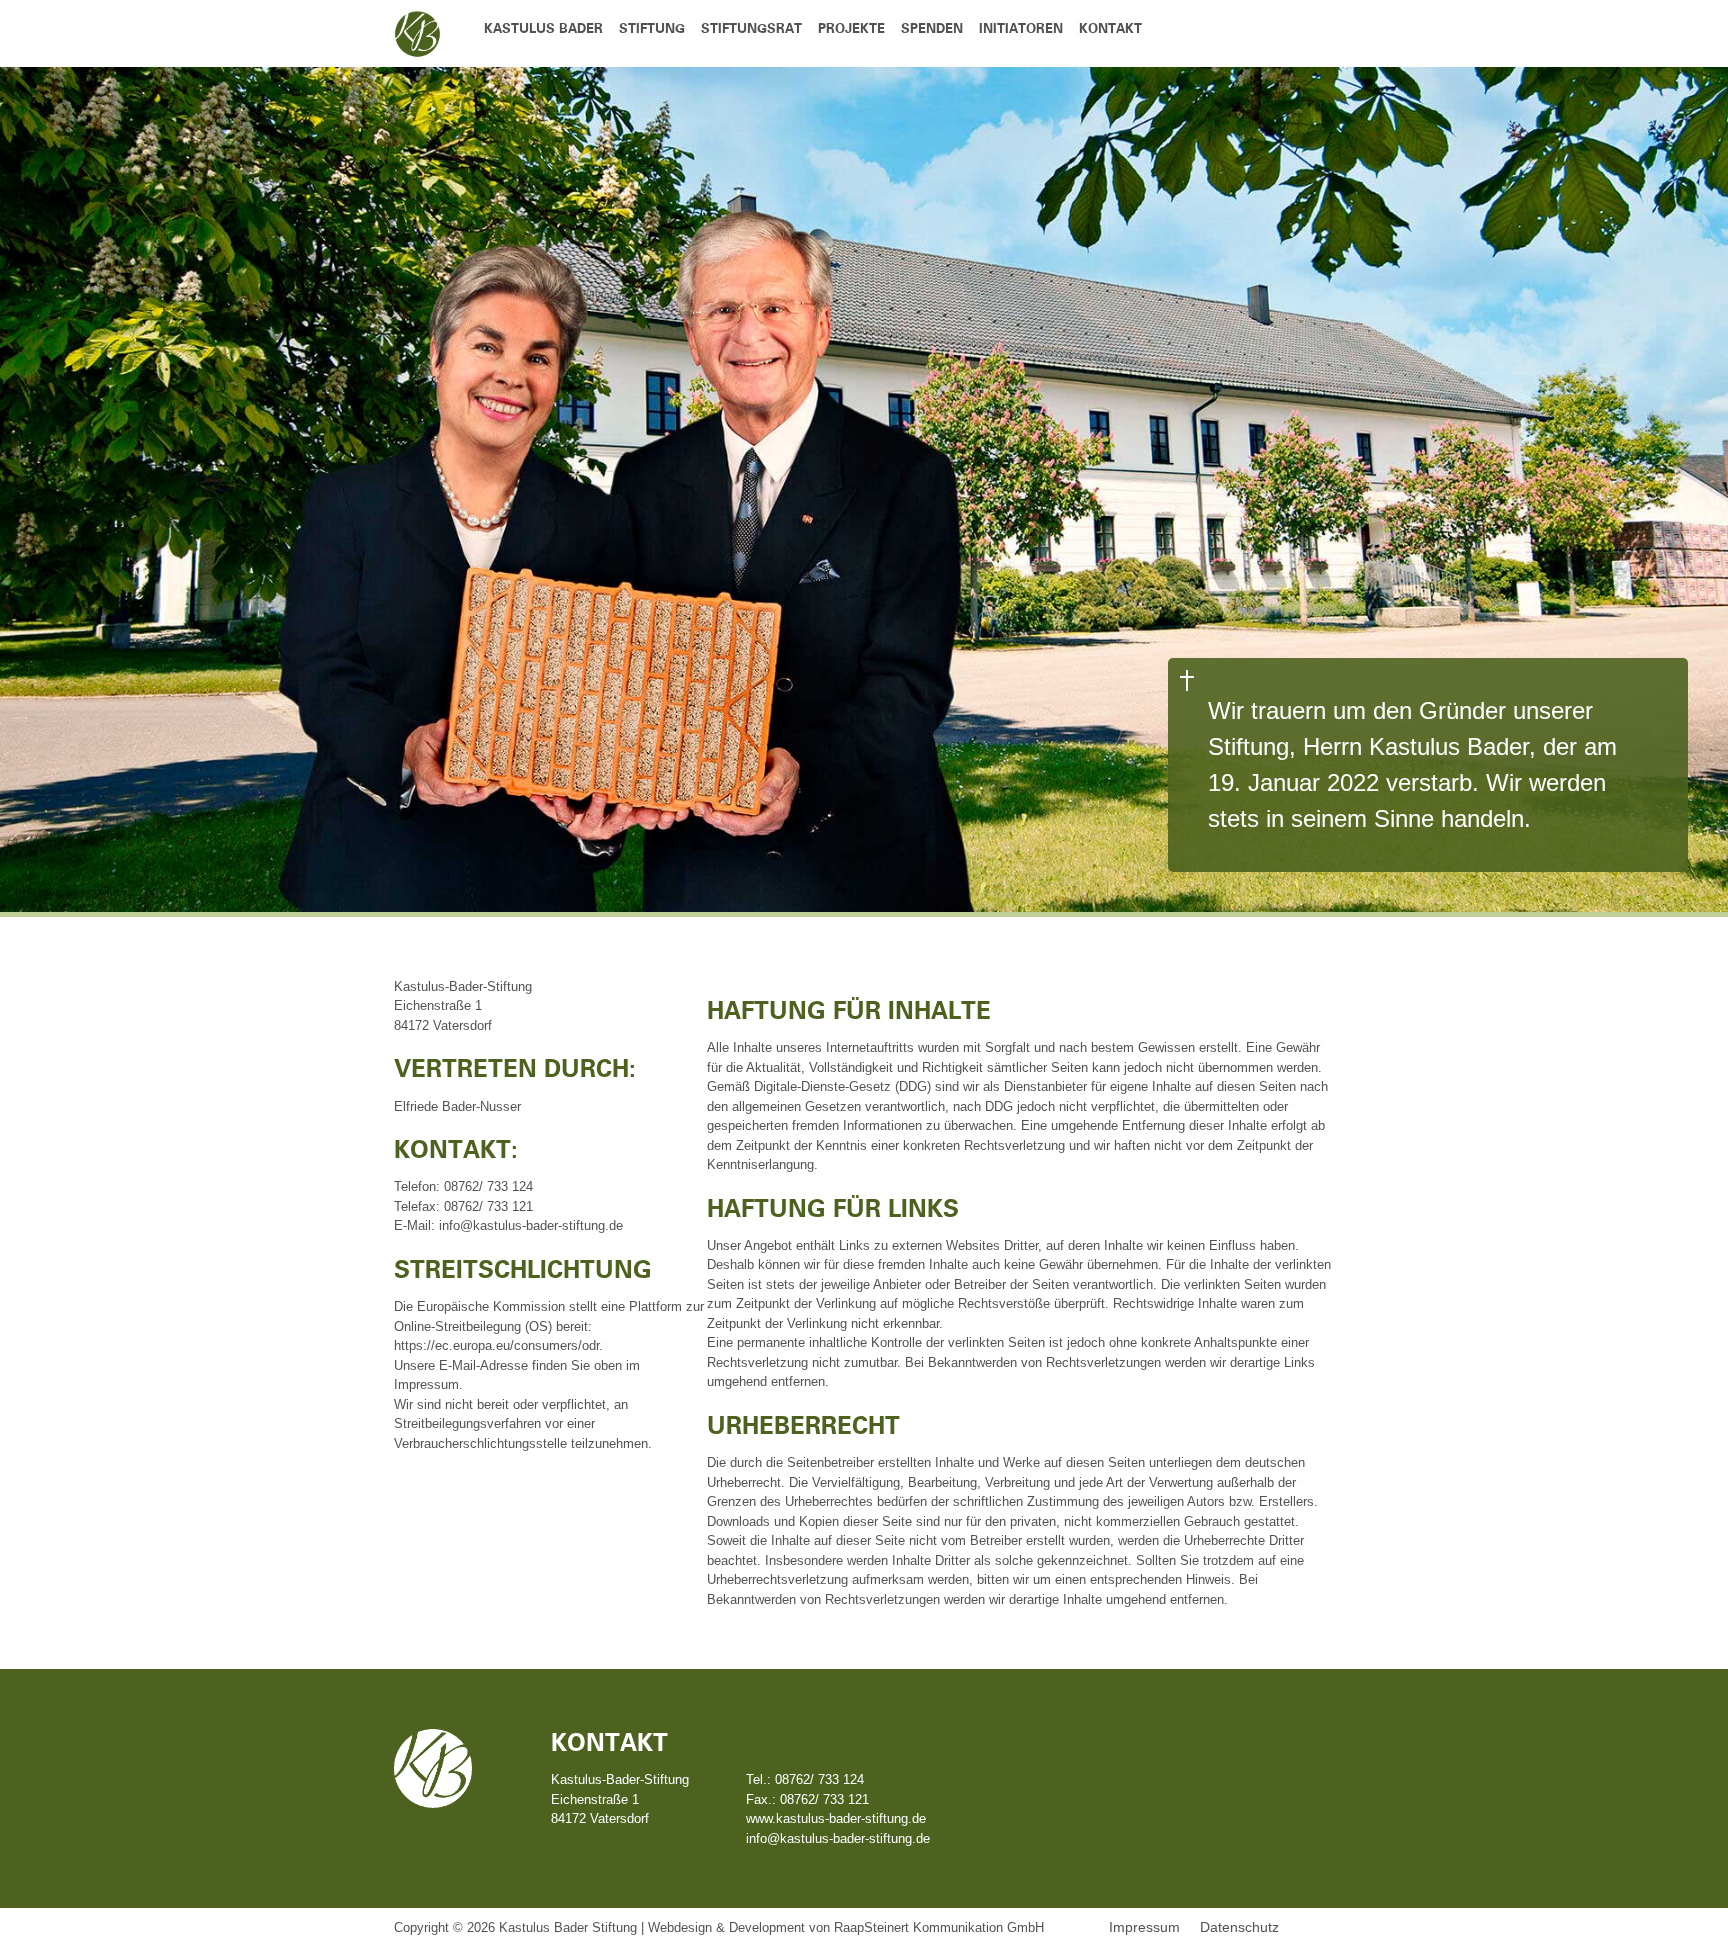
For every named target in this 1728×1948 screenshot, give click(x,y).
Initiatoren (1021, 29)
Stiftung (652, 29)
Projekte (851, 29)
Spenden (932, 29)
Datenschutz (1239, 1927)
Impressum (1144, 1927)
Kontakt (1110, 29)
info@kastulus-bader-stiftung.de (838, 1838)
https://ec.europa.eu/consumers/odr (496, 1345)
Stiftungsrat (751, 29)
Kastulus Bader (543, 29)
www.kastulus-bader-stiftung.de (836, 1818)
